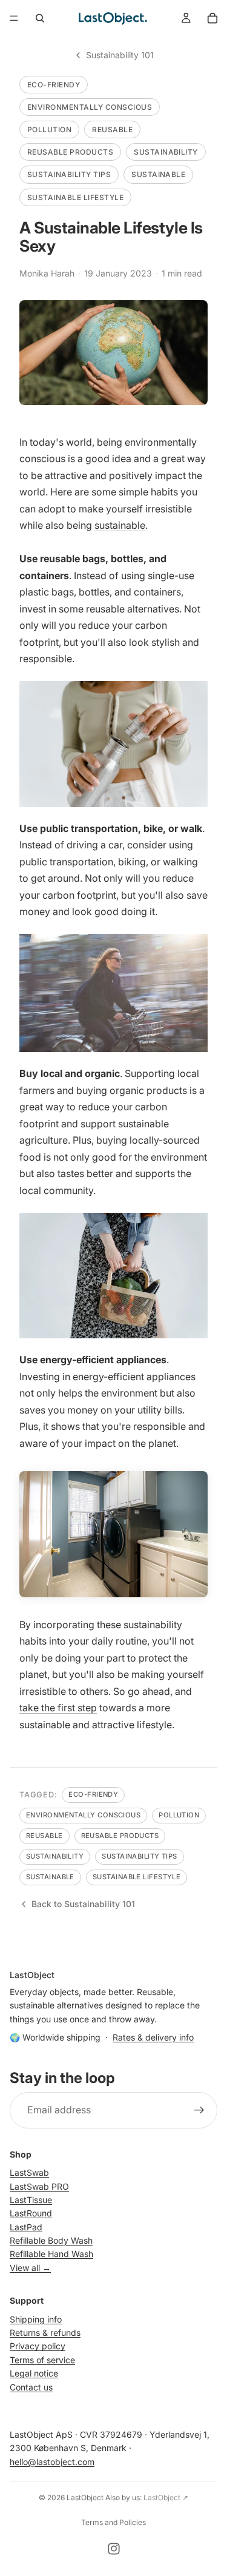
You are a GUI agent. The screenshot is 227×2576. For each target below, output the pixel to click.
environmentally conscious (90, 107)
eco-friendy (54, 85)
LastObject (85, 2497)
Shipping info (36, 2319)
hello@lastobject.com (52, 2462)
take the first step (58, 1708)
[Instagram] (114, 2549)
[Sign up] (199, 2110)
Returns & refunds (45, 2333)
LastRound (31, 2214)
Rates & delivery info (153, 2037)
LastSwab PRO (39, 2186)
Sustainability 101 (120, 55)
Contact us (31, 2387)
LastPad (26, 2227)
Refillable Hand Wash (51, 2254)
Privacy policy (38, 2346)
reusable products (70, 152)
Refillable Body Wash (51, 2241)
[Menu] (14, 18)
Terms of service (42, 2360)
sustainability (166, 152)
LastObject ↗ (166, 2497)
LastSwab (29, 2173)
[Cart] (212, 18)
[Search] (40, 18)
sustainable (158, 174)
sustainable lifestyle (75, 197)
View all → (30, 2268)
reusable (112, 129)
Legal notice (34, 2374)
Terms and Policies (113, 2522)
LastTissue (31, 2200)
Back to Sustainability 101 (83, 1904)
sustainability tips (69, 174)
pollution (49, 129)
